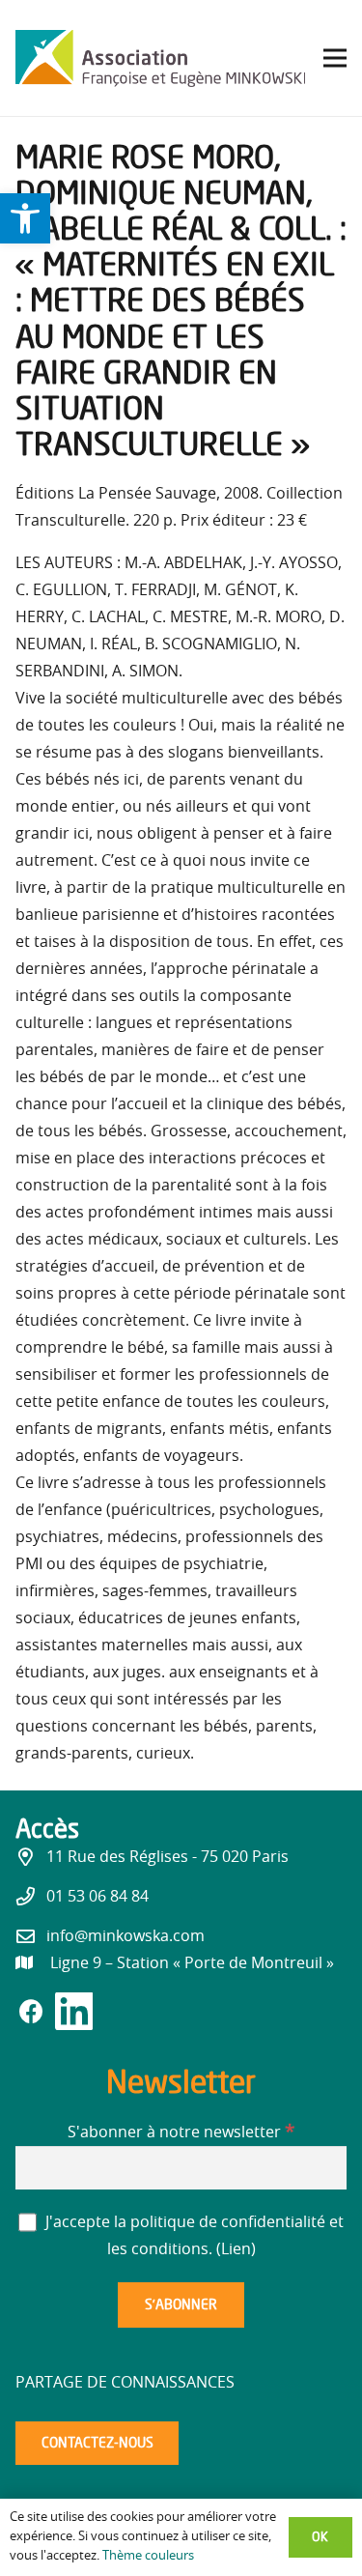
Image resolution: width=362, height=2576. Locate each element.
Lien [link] (236, 2249)
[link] (25, 218)
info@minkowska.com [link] (125, 1936)
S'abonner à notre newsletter (181, 2132)
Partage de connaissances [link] (125, 2383)
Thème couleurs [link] (148, 2556)
